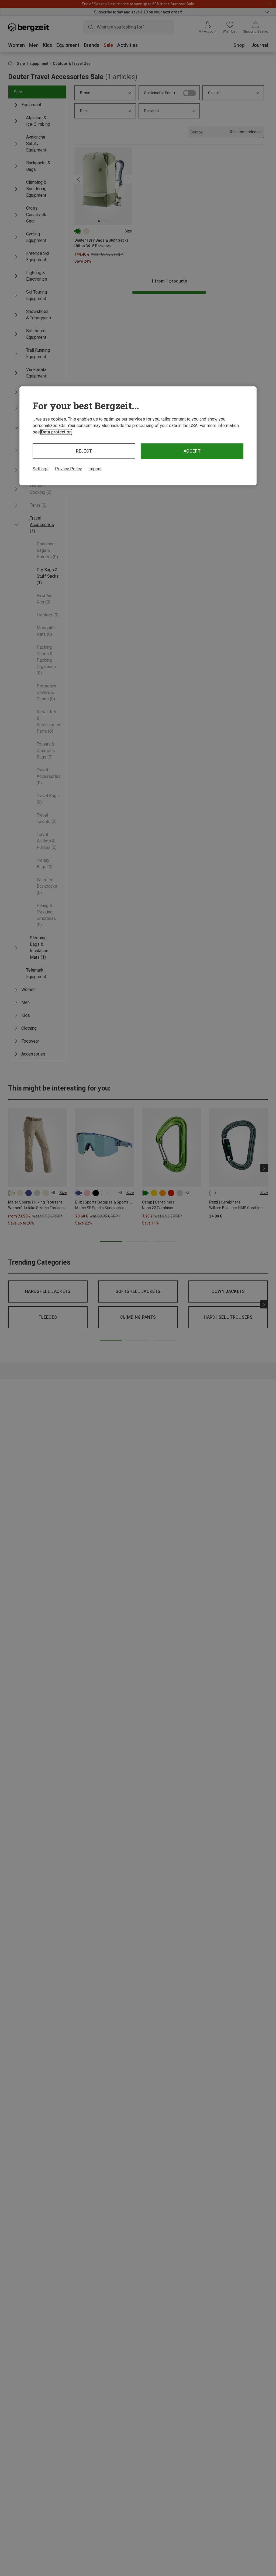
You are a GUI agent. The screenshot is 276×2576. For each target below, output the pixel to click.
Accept (192, 451)
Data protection (56, 432)
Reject (84, 451)
